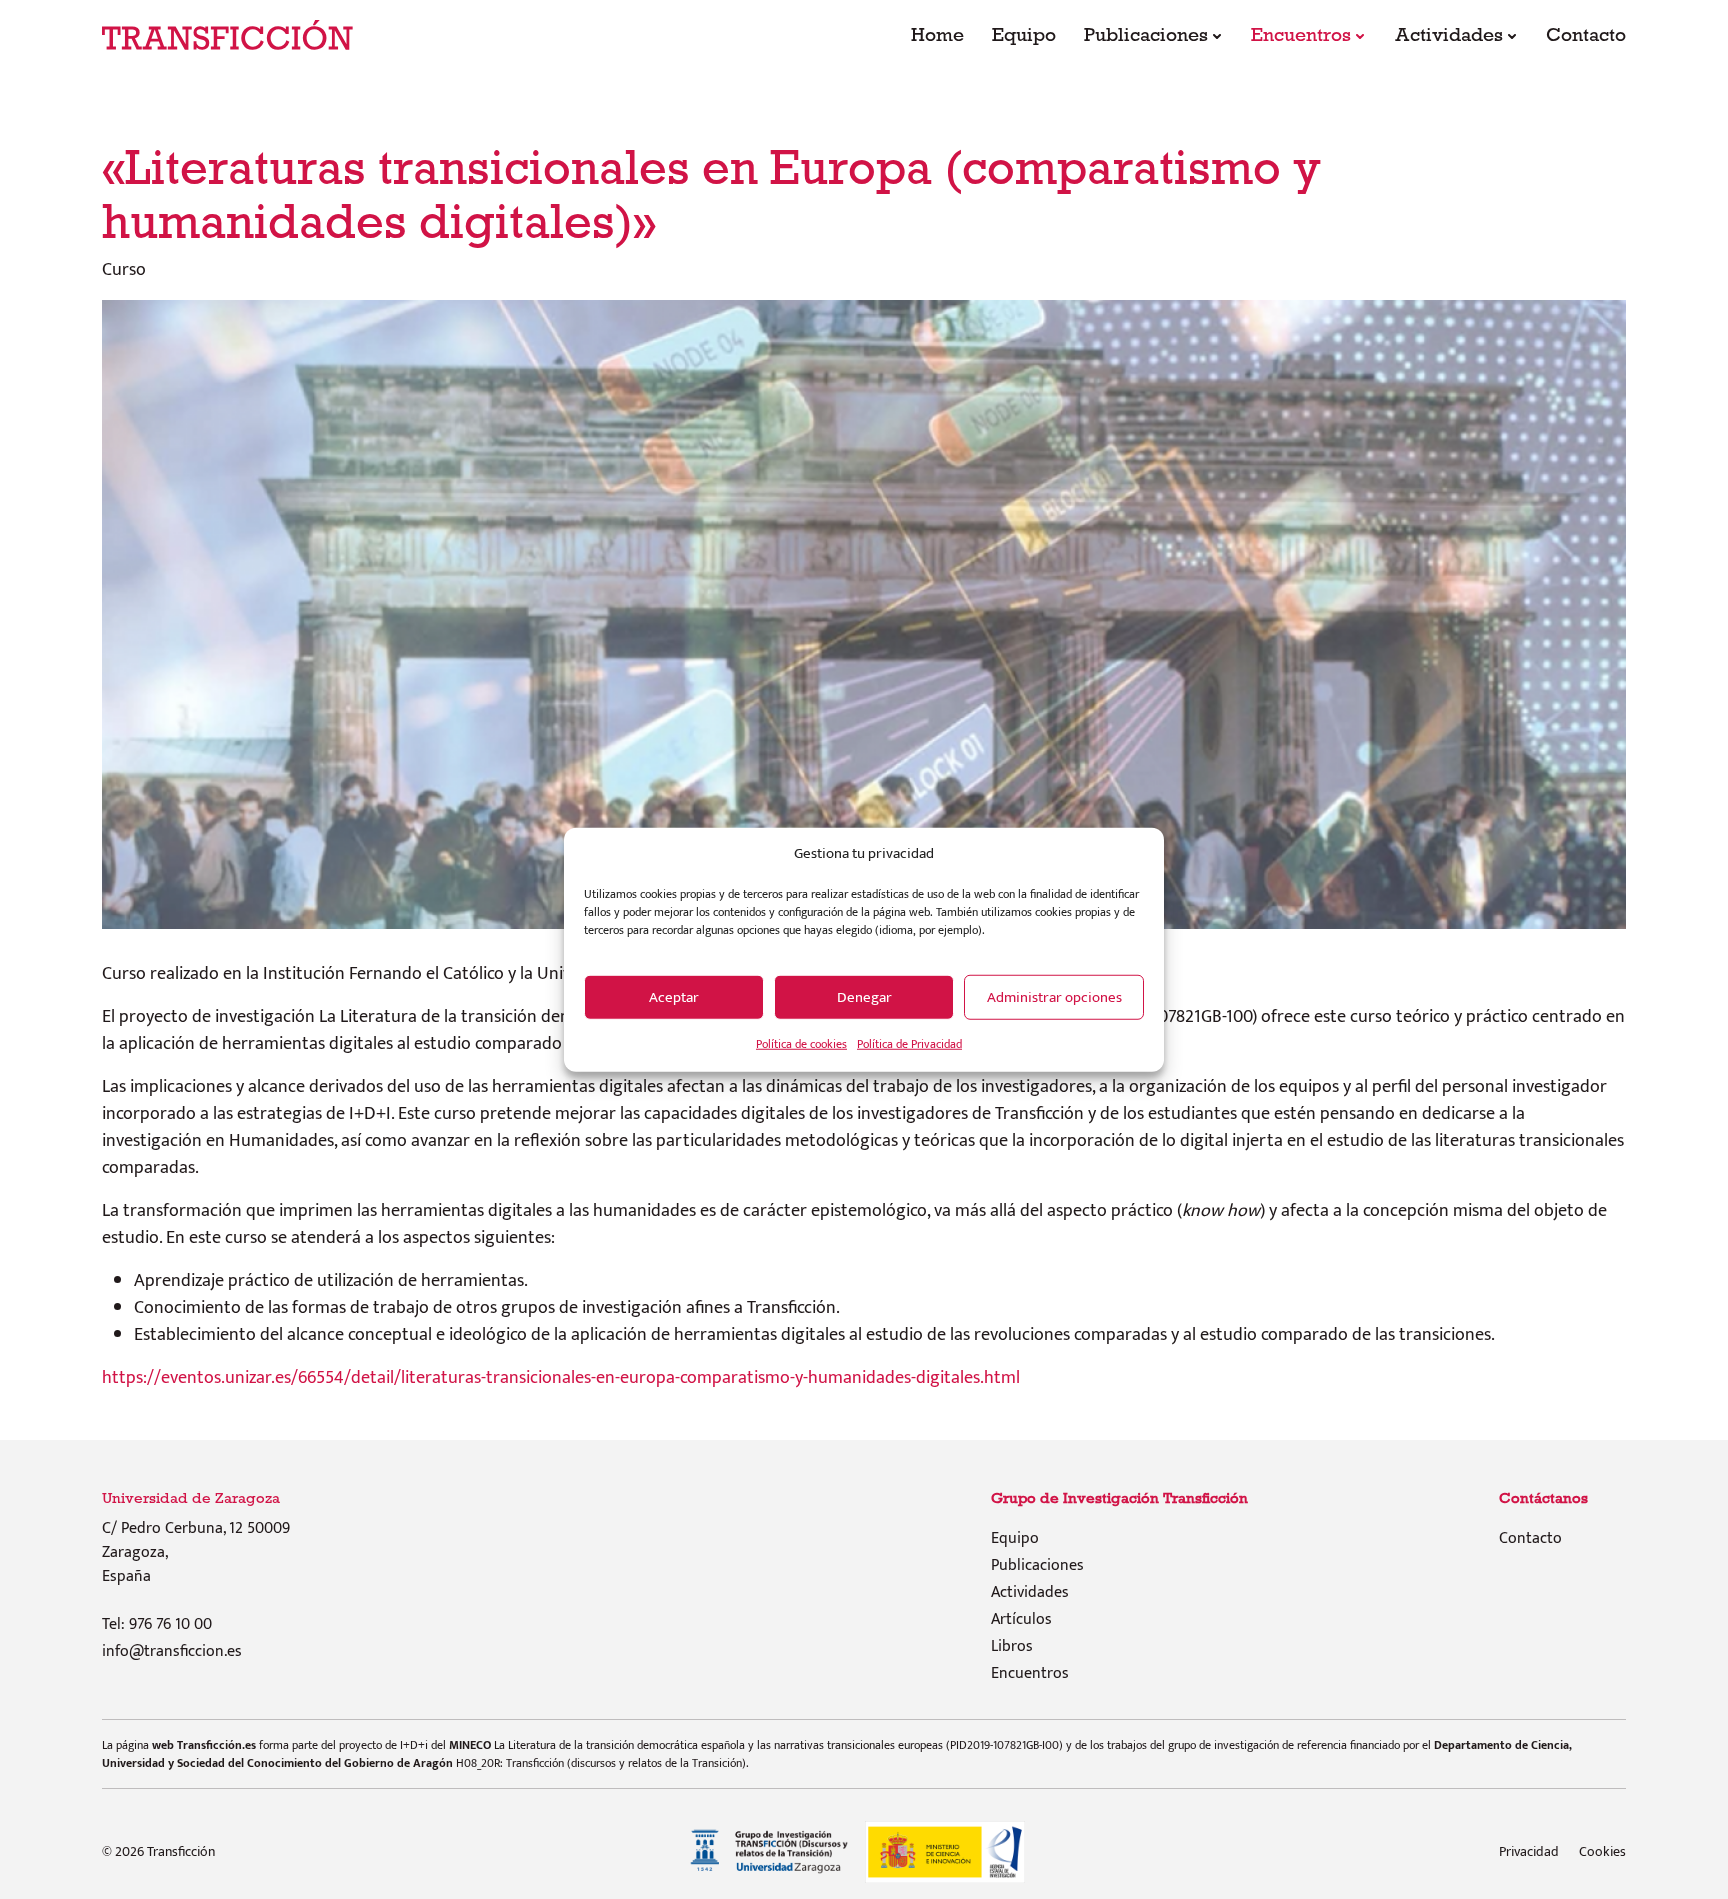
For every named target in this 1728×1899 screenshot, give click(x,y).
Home (937, 34)
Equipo (1024, 34)
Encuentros (1301, 34)
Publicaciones (1146, 34)
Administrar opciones (1054, 996)
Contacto (1586, 34)
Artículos (1021, 1619)
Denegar (864, 996)
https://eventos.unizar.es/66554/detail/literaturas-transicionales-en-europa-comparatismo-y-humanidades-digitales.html (561, 1378)
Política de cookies (801, 1044)
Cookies (1602, 1851)
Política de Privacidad (909, 1044)
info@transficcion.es (172, 1651)
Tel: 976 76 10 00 (157, 1624)
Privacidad (1529, 1851)
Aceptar (674, 996)
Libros (1012, 1646)
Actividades (1449, 34)
